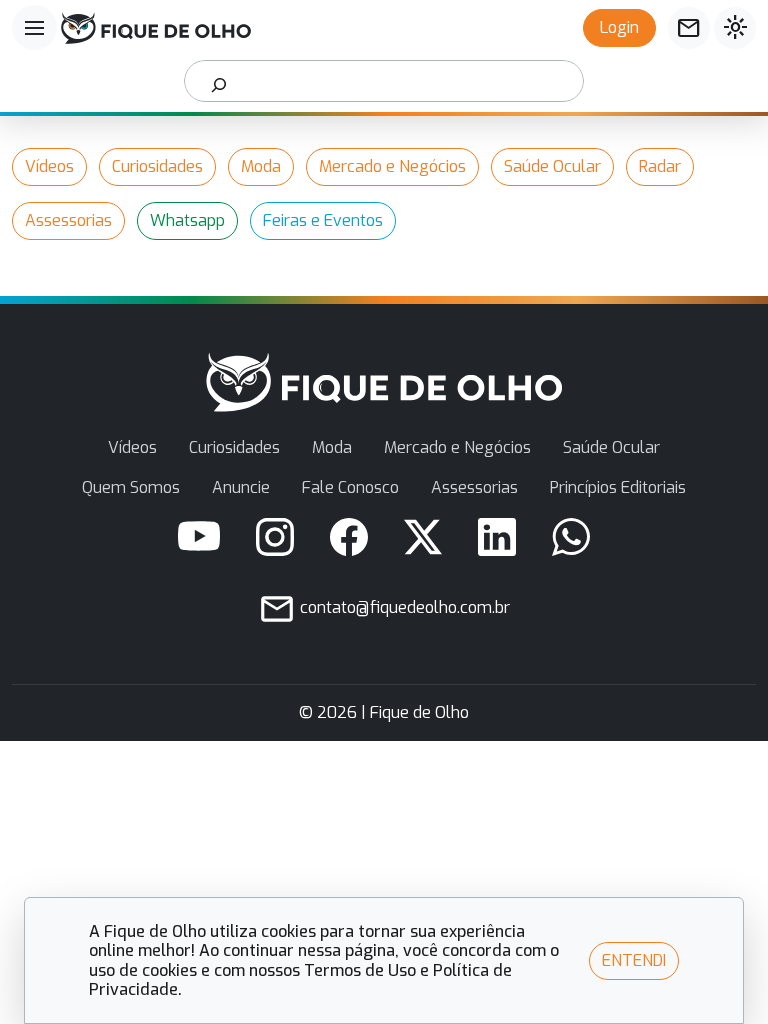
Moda (261, 166)
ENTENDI (634, 960)
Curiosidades (157, 166)
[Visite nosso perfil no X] (423, 537)
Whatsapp (187, 220)
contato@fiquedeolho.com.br (403, 607)
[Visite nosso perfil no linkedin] (497, 537)
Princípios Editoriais (618, 487)
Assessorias (68, 220)
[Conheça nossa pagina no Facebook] (349, 537)
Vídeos (49, 166)
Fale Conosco (350, 487)
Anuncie (241, 487)
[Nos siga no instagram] (275, 537)
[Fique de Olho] (156, 28)
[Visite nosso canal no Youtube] (199, 537)
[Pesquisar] (219, 81)
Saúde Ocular (552, 166)
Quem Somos (131, 487)
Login (619, 27)
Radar (660, 166)
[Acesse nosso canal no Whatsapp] (571, 537)
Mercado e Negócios (392, 166)
